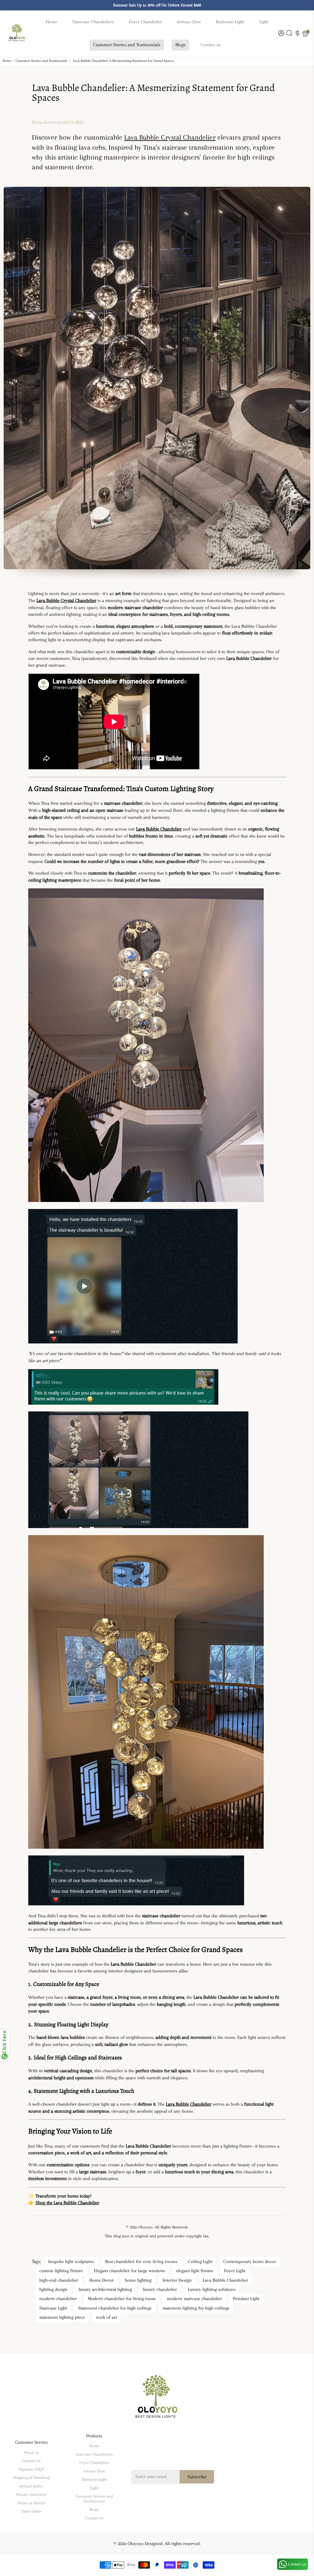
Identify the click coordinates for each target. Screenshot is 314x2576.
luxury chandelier (160, 2289)
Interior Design (177, 2280)
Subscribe (197, 2477)
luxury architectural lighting (105, 2289)
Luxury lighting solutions (212, 2289)
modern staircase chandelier (194, 2299)
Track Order (31, 2511)
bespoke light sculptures (71, 2262)
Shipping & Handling (31, 2478)
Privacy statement (31, 2494)
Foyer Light (235, 2271)
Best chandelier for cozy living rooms (141, 2262)
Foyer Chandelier (145, 22)
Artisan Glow (189, 22)
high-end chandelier (59, 2280)
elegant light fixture (195, 2271)
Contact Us (31, 2461)
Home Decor (101, 2280)
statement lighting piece (62, 2317)
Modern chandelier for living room (122, 2299)
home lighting (138, 2280)
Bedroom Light (230, 22)
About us (31, 2452)
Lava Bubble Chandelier (225, 2280)
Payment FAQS (31, 2469)
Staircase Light (53, 2308)
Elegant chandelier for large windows (129, 2271)
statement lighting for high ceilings (196, 2308)
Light (264, 22)
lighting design (53, 2289)
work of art (106, 2317)
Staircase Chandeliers (93, 22)
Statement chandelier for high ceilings (115, 2308)
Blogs (180, 45)
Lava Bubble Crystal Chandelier (170, 137)
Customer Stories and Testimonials (127, 45)
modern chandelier (58, 2299)
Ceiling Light (200, 2262)
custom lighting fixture (61, 2271)
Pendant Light (246, 2299)
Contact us (211, 45)
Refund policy (31, 2486)
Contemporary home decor (250, 2262)
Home (52, 22)
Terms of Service (31, 2503)
